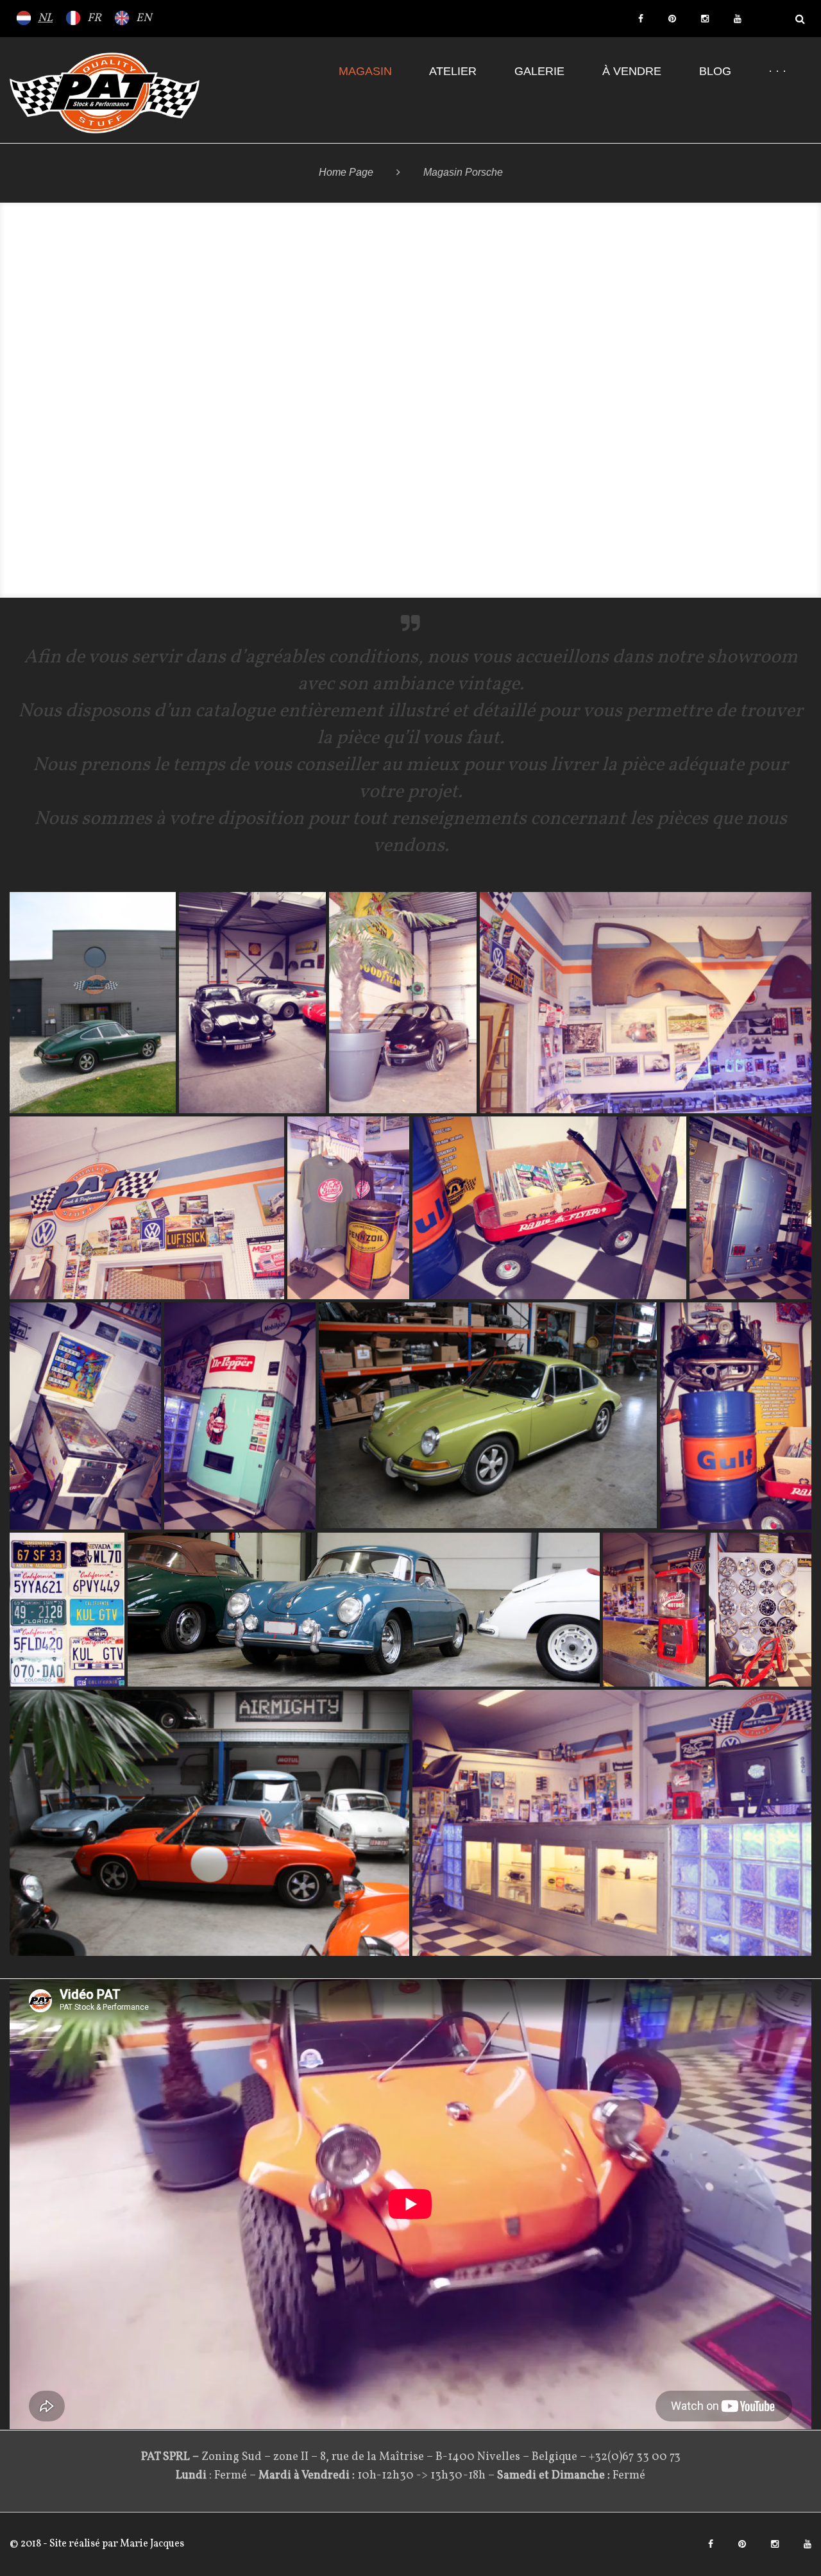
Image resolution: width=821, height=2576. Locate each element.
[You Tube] (738, 19)
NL (45, 18)
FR (94, 18)
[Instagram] (705, 19)
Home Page (346, 172)
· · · (777, 71)
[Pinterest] (672, 19)
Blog (715, 71)
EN (144, 18)
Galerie (539, 71)
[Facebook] (641, 19)
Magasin (365, 71)
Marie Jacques (151, 2544)
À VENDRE (632, 71)
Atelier (453, 71)
